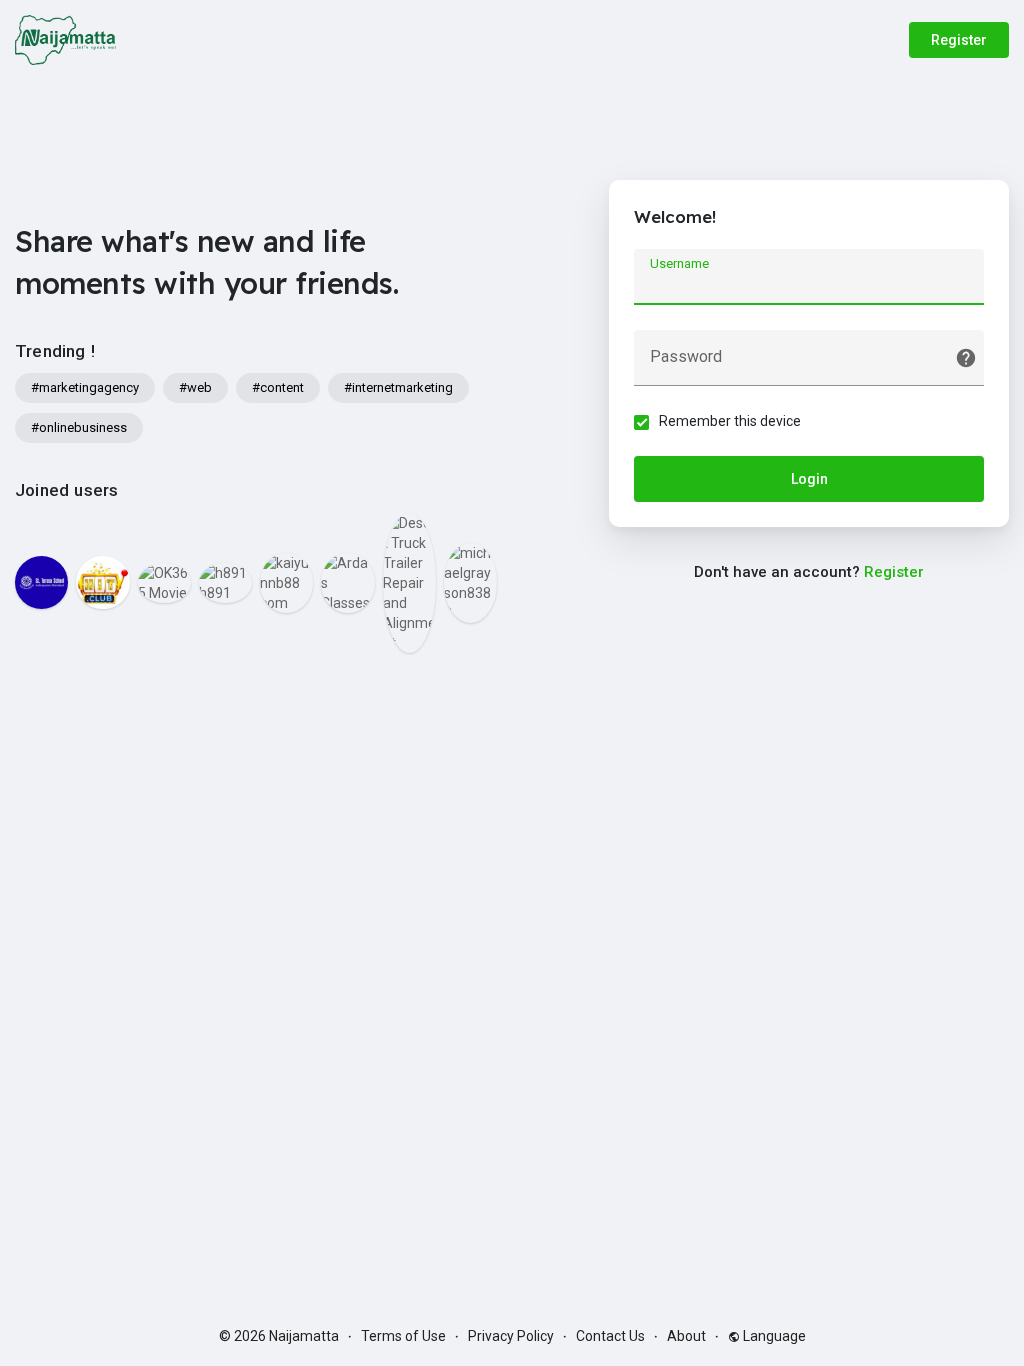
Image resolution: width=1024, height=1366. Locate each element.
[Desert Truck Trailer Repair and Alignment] (409, 583)
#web (195, 387)
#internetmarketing (398, 387)
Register (959, 40)
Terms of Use (403, 1336)
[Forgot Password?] (966, 358)
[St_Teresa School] (41, 582)
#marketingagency (85, 387)
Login (809, 479)
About (686, 1336)
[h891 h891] (225, 583)
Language (773, 1336)
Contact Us (610, 1336)
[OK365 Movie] (164, 583)
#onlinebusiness (79, 427)
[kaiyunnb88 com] (286, 583)
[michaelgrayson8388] (470, 583)
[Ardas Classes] (347, 583)
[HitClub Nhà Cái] (102, 582)
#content (278, 387)
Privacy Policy (511, 1336)
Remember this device (730, 421)
